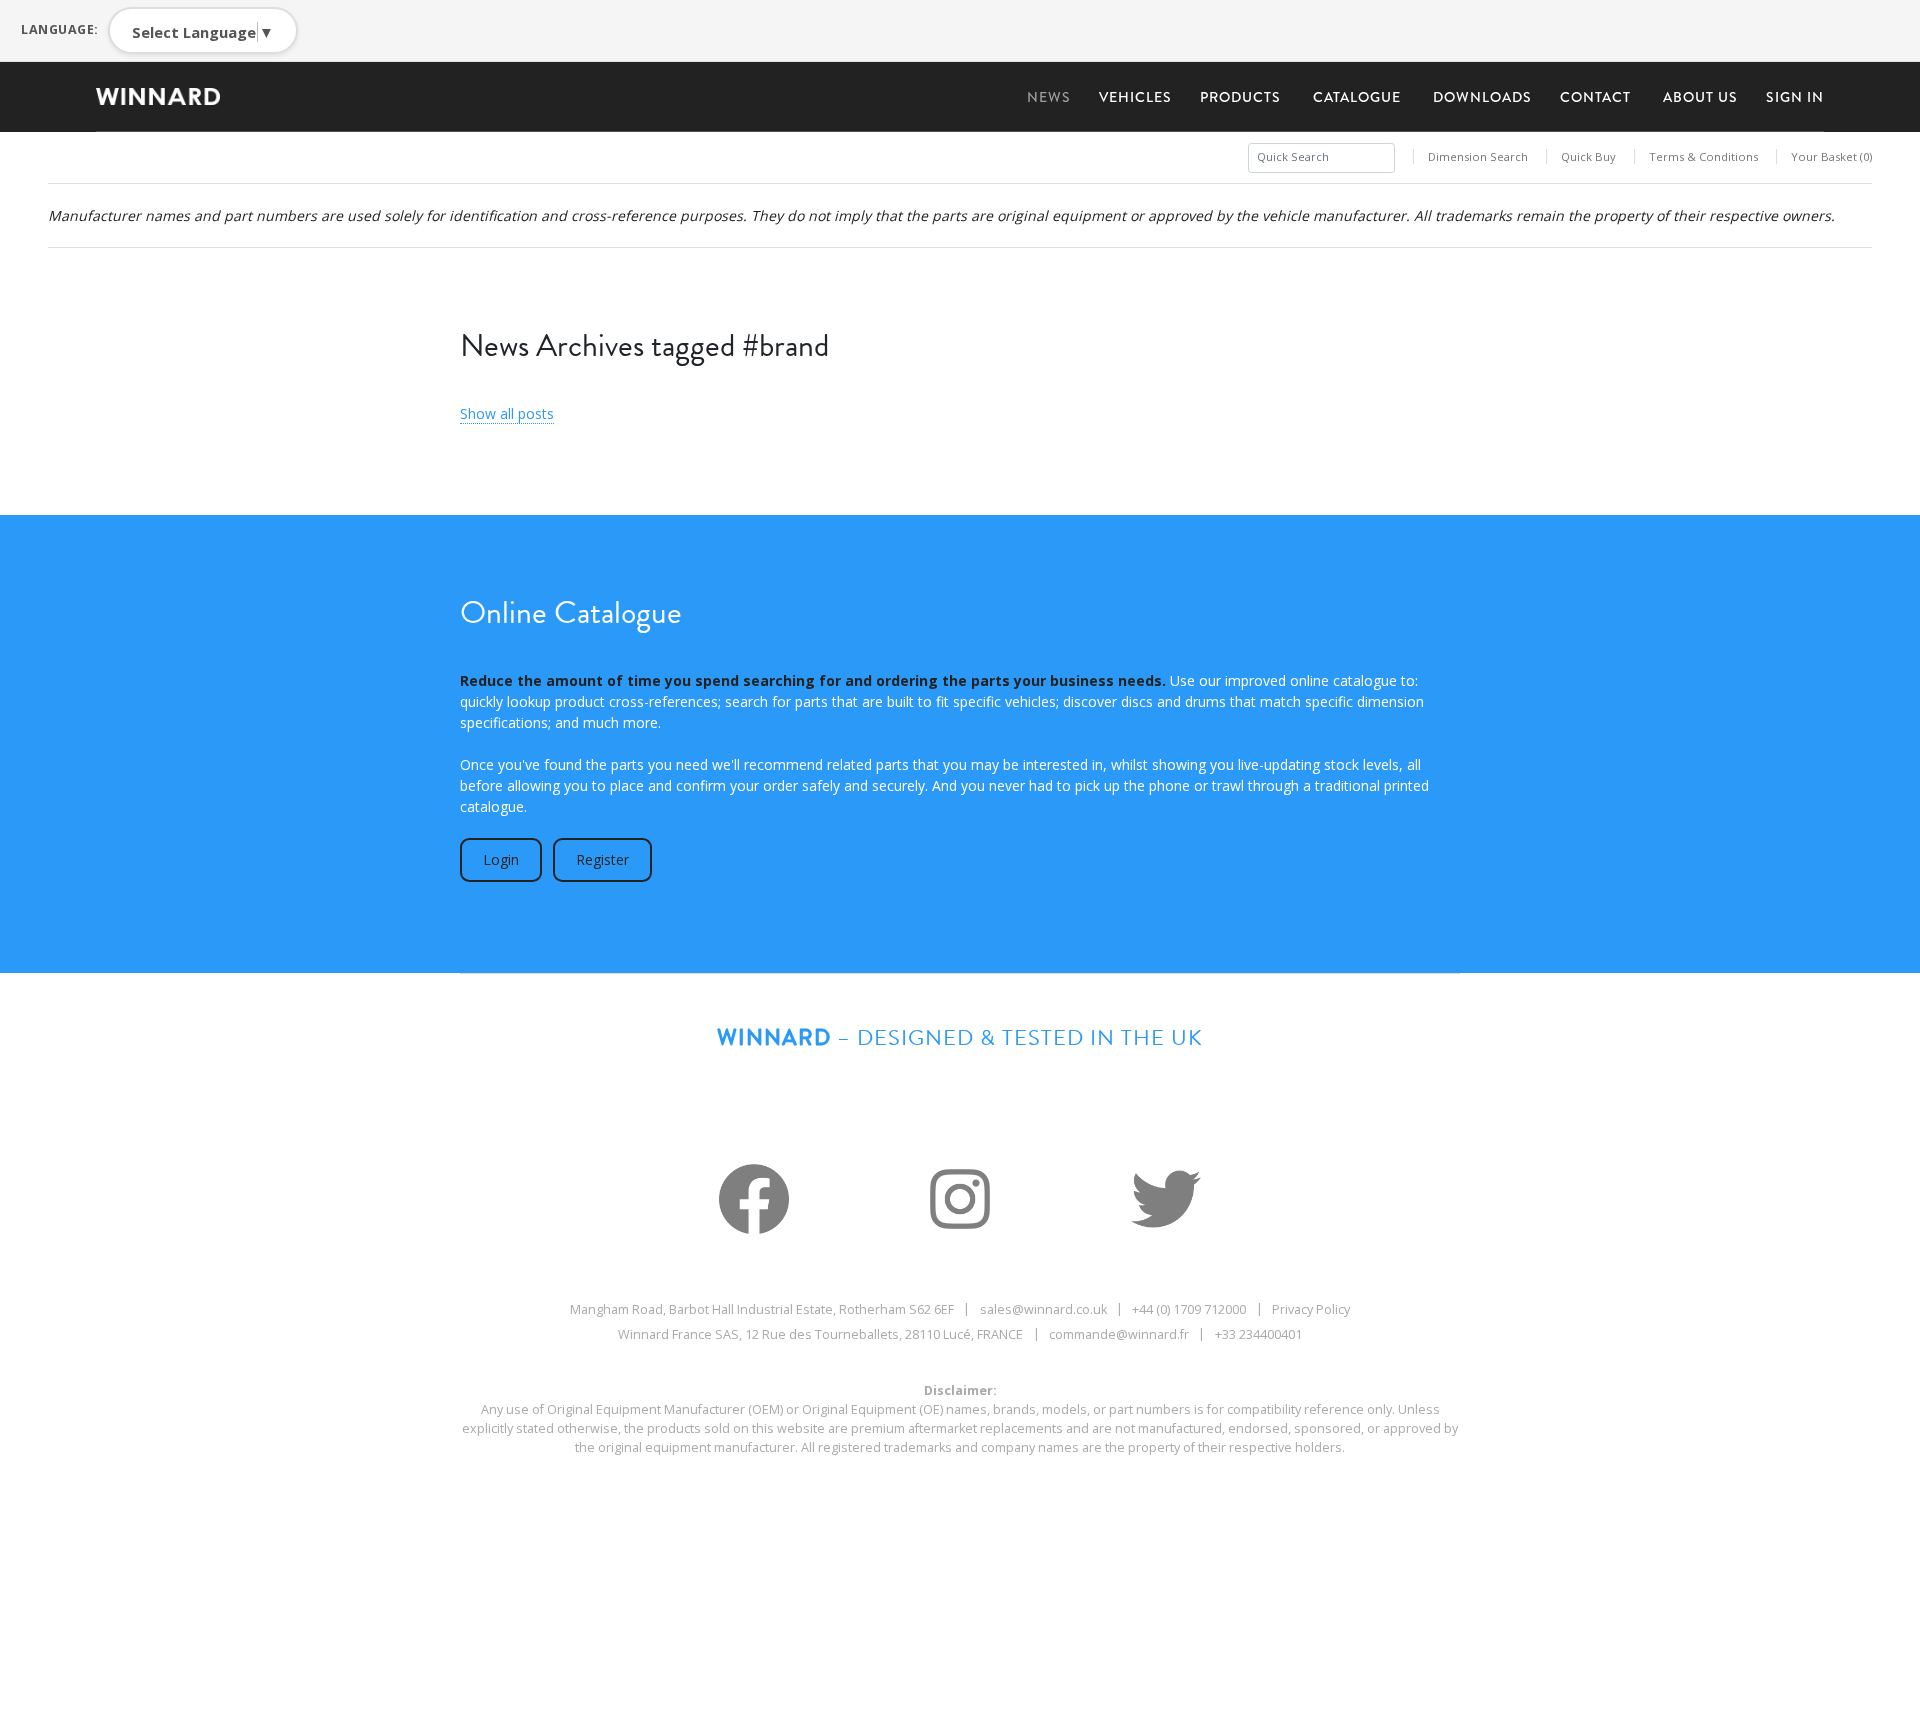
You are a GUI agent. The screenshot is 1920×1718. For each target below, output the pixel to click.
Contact (1595, 97)
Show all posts (507, 413)
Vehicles (1135, 97)
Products (1240, 97)
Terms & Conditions (1703, 156)
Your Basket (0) (1831, 156)
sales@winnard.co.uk (1043, 1309)
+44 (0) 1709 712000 (1189, 1309)
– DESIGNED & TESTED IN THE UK (960, 1037)
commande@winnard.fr (1119, 1334)
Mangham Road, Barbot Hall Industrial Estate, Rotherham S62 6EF (762, 1309)
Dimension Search (1478, 156)
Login (501, 859)
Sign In (1795, 97)
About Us (1700, 97)
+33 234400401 (1258, 1334)
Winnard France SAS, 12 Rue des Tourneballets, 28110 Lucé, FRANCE (820, 1334)
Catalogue (1357, 97)
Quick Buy (1588, 156)
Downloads (1482, 97)
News (1049, 97)
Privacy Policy (1311, 1309)
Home (166, 97)
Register (602, 859)
